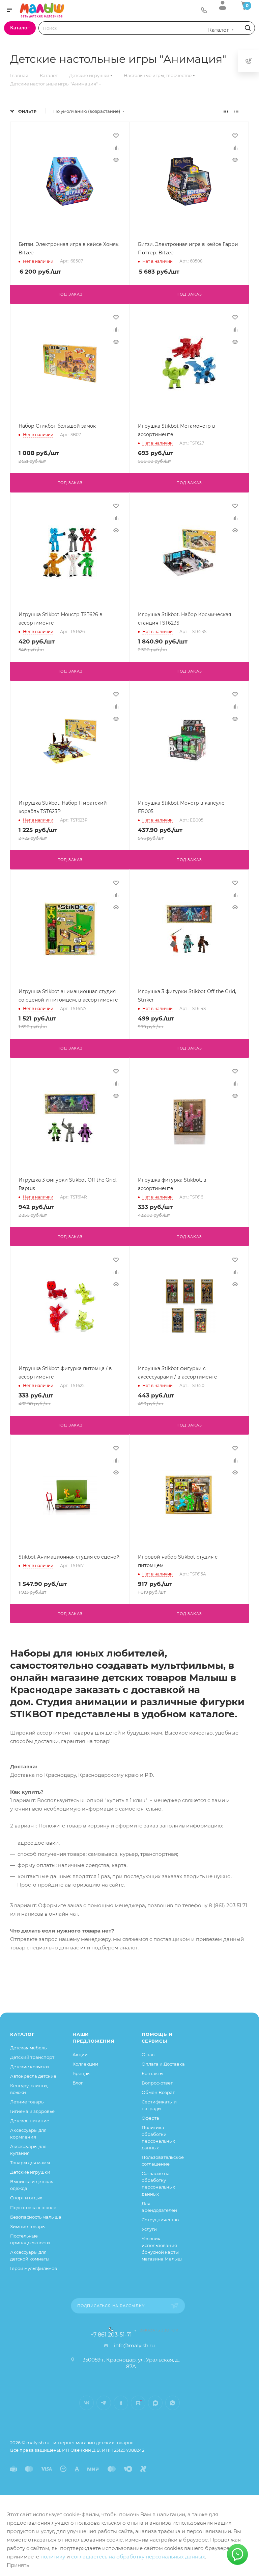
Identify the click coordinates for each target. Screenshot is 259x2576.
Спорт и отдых (26, 2198)
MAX (155, 2403)
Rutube (138, 2403)
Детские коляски (30, 2067)
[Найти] (247, 28)
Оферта (150, 2118)
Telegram (104, 2403)
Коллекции (85, 2064)
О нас (148, 2054)
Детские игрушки (30, 2172)
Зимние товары (28, 2226)
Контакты (152, 2073)
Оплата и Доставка (163, 2064)
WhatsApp (172, 2403)
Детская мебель (28, 2048)
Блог (78, 2083)
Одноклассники (121, 2403)
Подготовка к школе (33, 2207)
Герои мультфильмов (34, 2268)
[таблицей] (247, 111)
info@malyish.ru (134, 2345)
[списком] (236, 111)
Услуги (149, 2229)
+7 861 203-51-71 (111, 2335)
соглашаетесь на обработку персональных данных (138, 2557)
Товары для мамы (30, 2163)
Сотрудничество (160, 2220)
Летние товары (27, 2102)
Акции (80, 2054)
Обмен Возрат (158, 2092)
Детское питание (30, 2121)
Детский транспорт (32, 2057)
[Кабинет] (223, 5)
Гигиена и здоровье (32, 2111)
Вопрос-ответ (157, 2083)
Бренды (81, 2073)
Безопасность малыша (36, 2217)
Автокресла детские (33, 2076)
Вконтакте (87, 2403)
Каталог (22, 2034)
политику (53, 2557)
